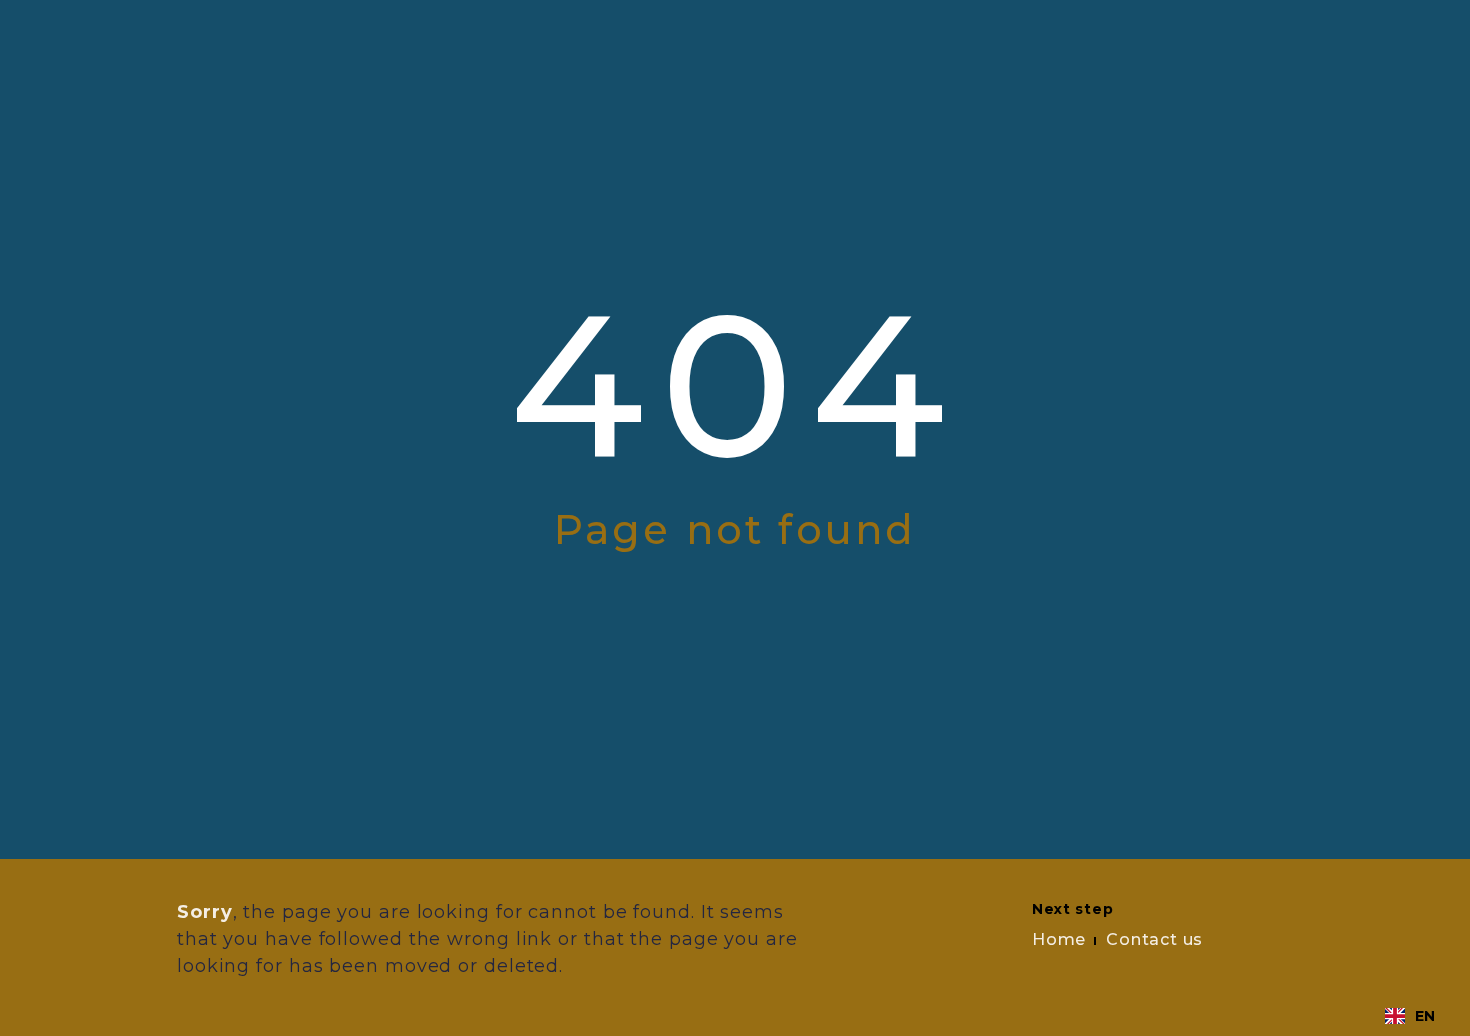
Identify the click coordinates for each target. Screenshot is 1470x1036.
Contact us (1154, 939)
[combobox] (1410, 1016)
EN (1425, 1016)
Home (1059, 939)
